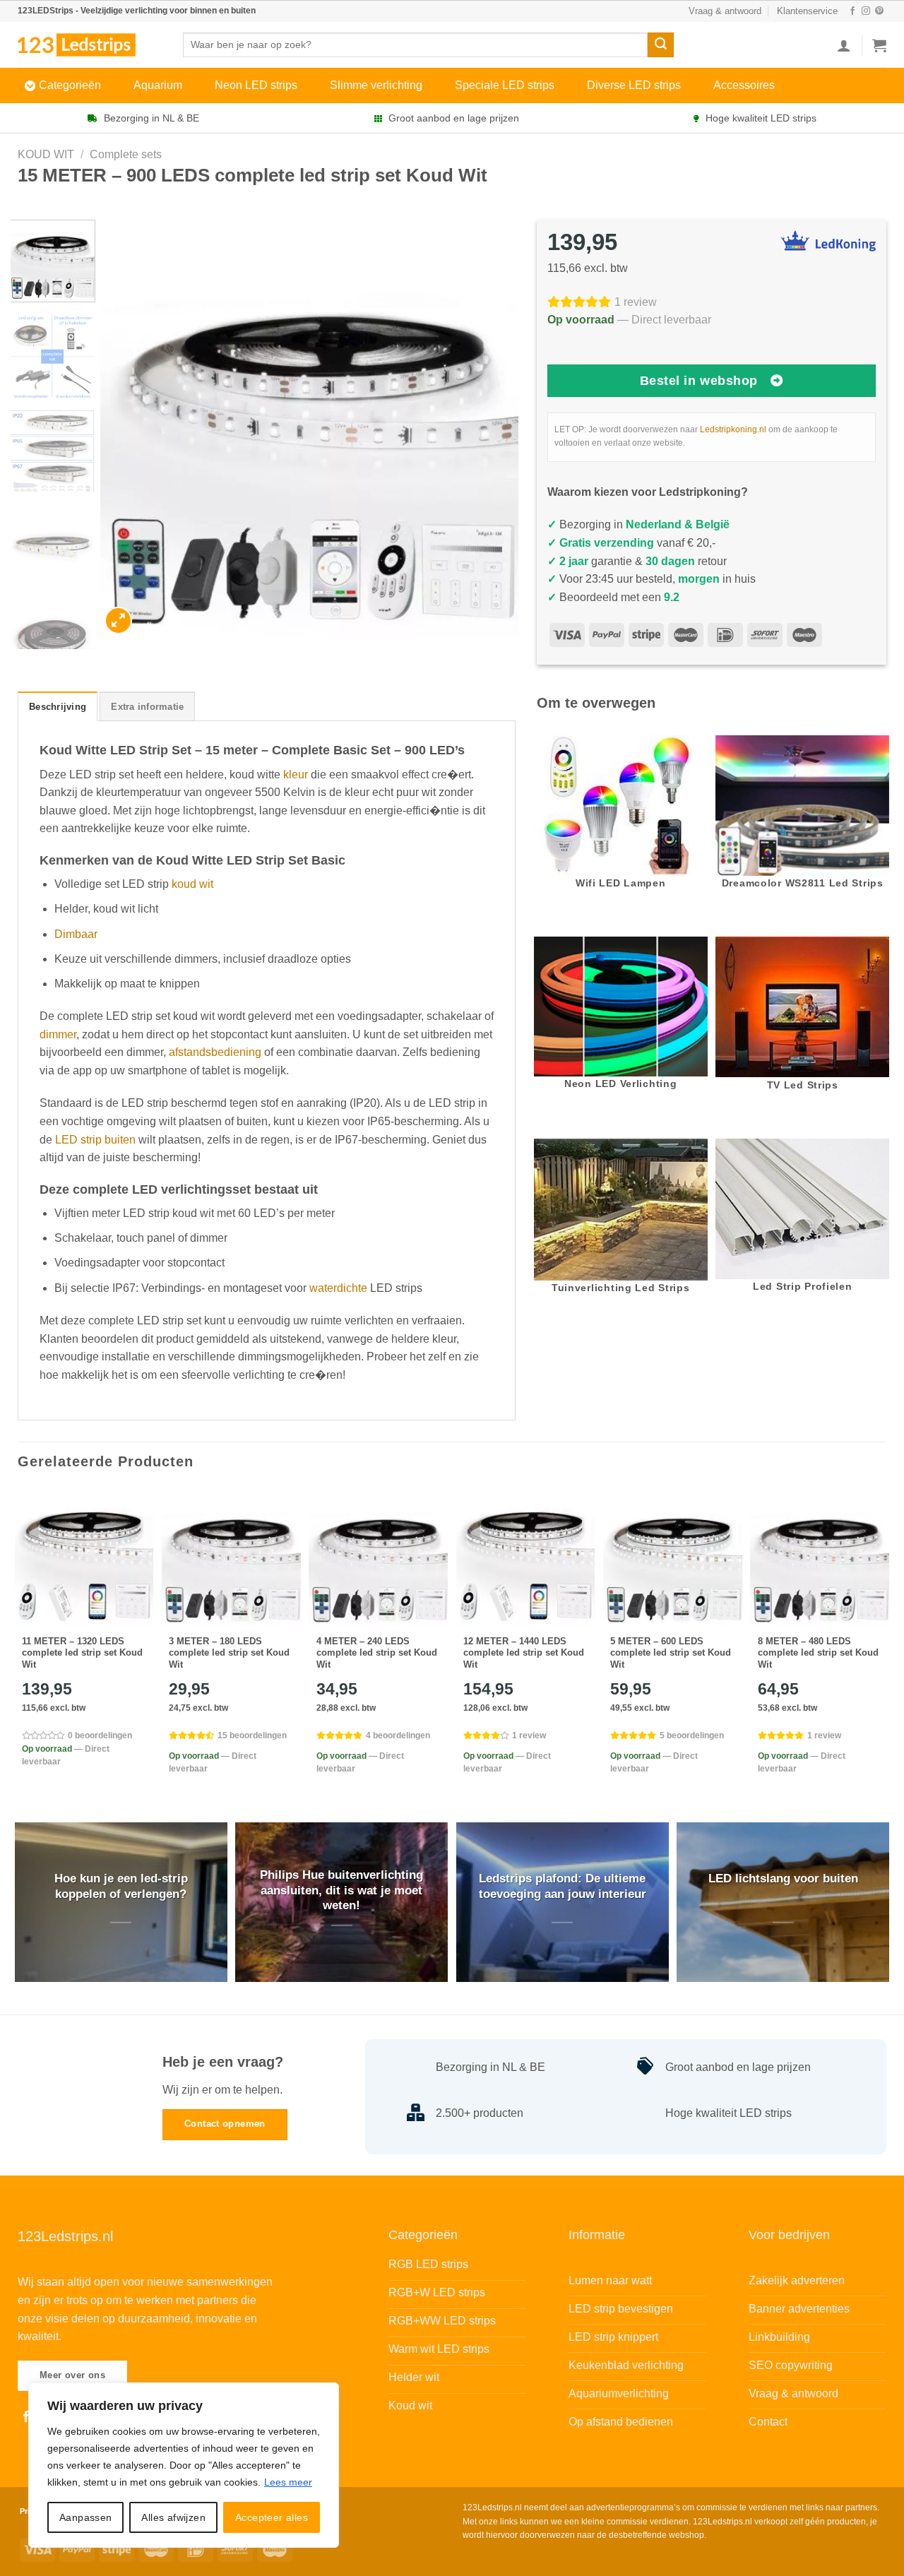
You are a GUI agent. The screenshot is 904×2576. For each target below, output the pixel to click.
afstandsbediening (215, 1052)
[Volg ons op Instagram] (866, 11)
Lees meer (288, 2482)
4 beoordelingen (398, 1735)
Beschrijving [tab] (58, 707)
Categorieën (70, 85)
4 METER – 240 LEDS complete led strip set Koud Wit (377, 1653)
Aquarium (158, 85)
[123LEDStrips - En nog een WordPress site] (90, 44)
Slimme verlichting (376, 85)
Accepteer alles (272, 2517)
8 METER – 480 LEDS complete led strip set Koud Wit (818, 1653)
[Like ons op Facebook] (852, 11)
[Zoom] (118, 621)
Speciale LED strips (505, 85)
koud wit (192, 884)
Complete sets (126, 154)
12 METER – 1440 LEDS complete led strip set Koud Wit (524, 1653)
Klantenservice (807, 11)
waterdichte (338, 1288)
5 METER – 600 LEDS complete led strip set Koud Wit (671, 1653)
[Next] (492, 429)
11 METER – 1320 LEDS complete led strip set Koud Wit (82, 1653)
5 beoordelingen (692, 1735)
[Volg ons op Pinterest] (879, 11)
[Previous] (126, 429)
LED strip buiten (95, 1140)
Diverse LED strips (634, 85)
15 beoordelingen (252, 1735)
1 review (636, 302)
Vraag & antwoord (725, 11)
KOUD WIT (46, 154)
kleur (296, 774)
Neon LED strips (256, 85)
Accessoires (744, 85)
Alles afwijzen (173, 2517)
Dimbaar (76, 934)
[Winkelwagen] (879, 45)
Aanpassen (86, 2517)
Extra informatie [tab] (147, 707)
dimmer (58, 1034)
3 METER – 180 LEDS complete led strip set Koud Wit (229, 1653)
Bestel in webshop (699, 381)
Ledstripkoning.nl (733, 429)
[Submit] (660, 45)
